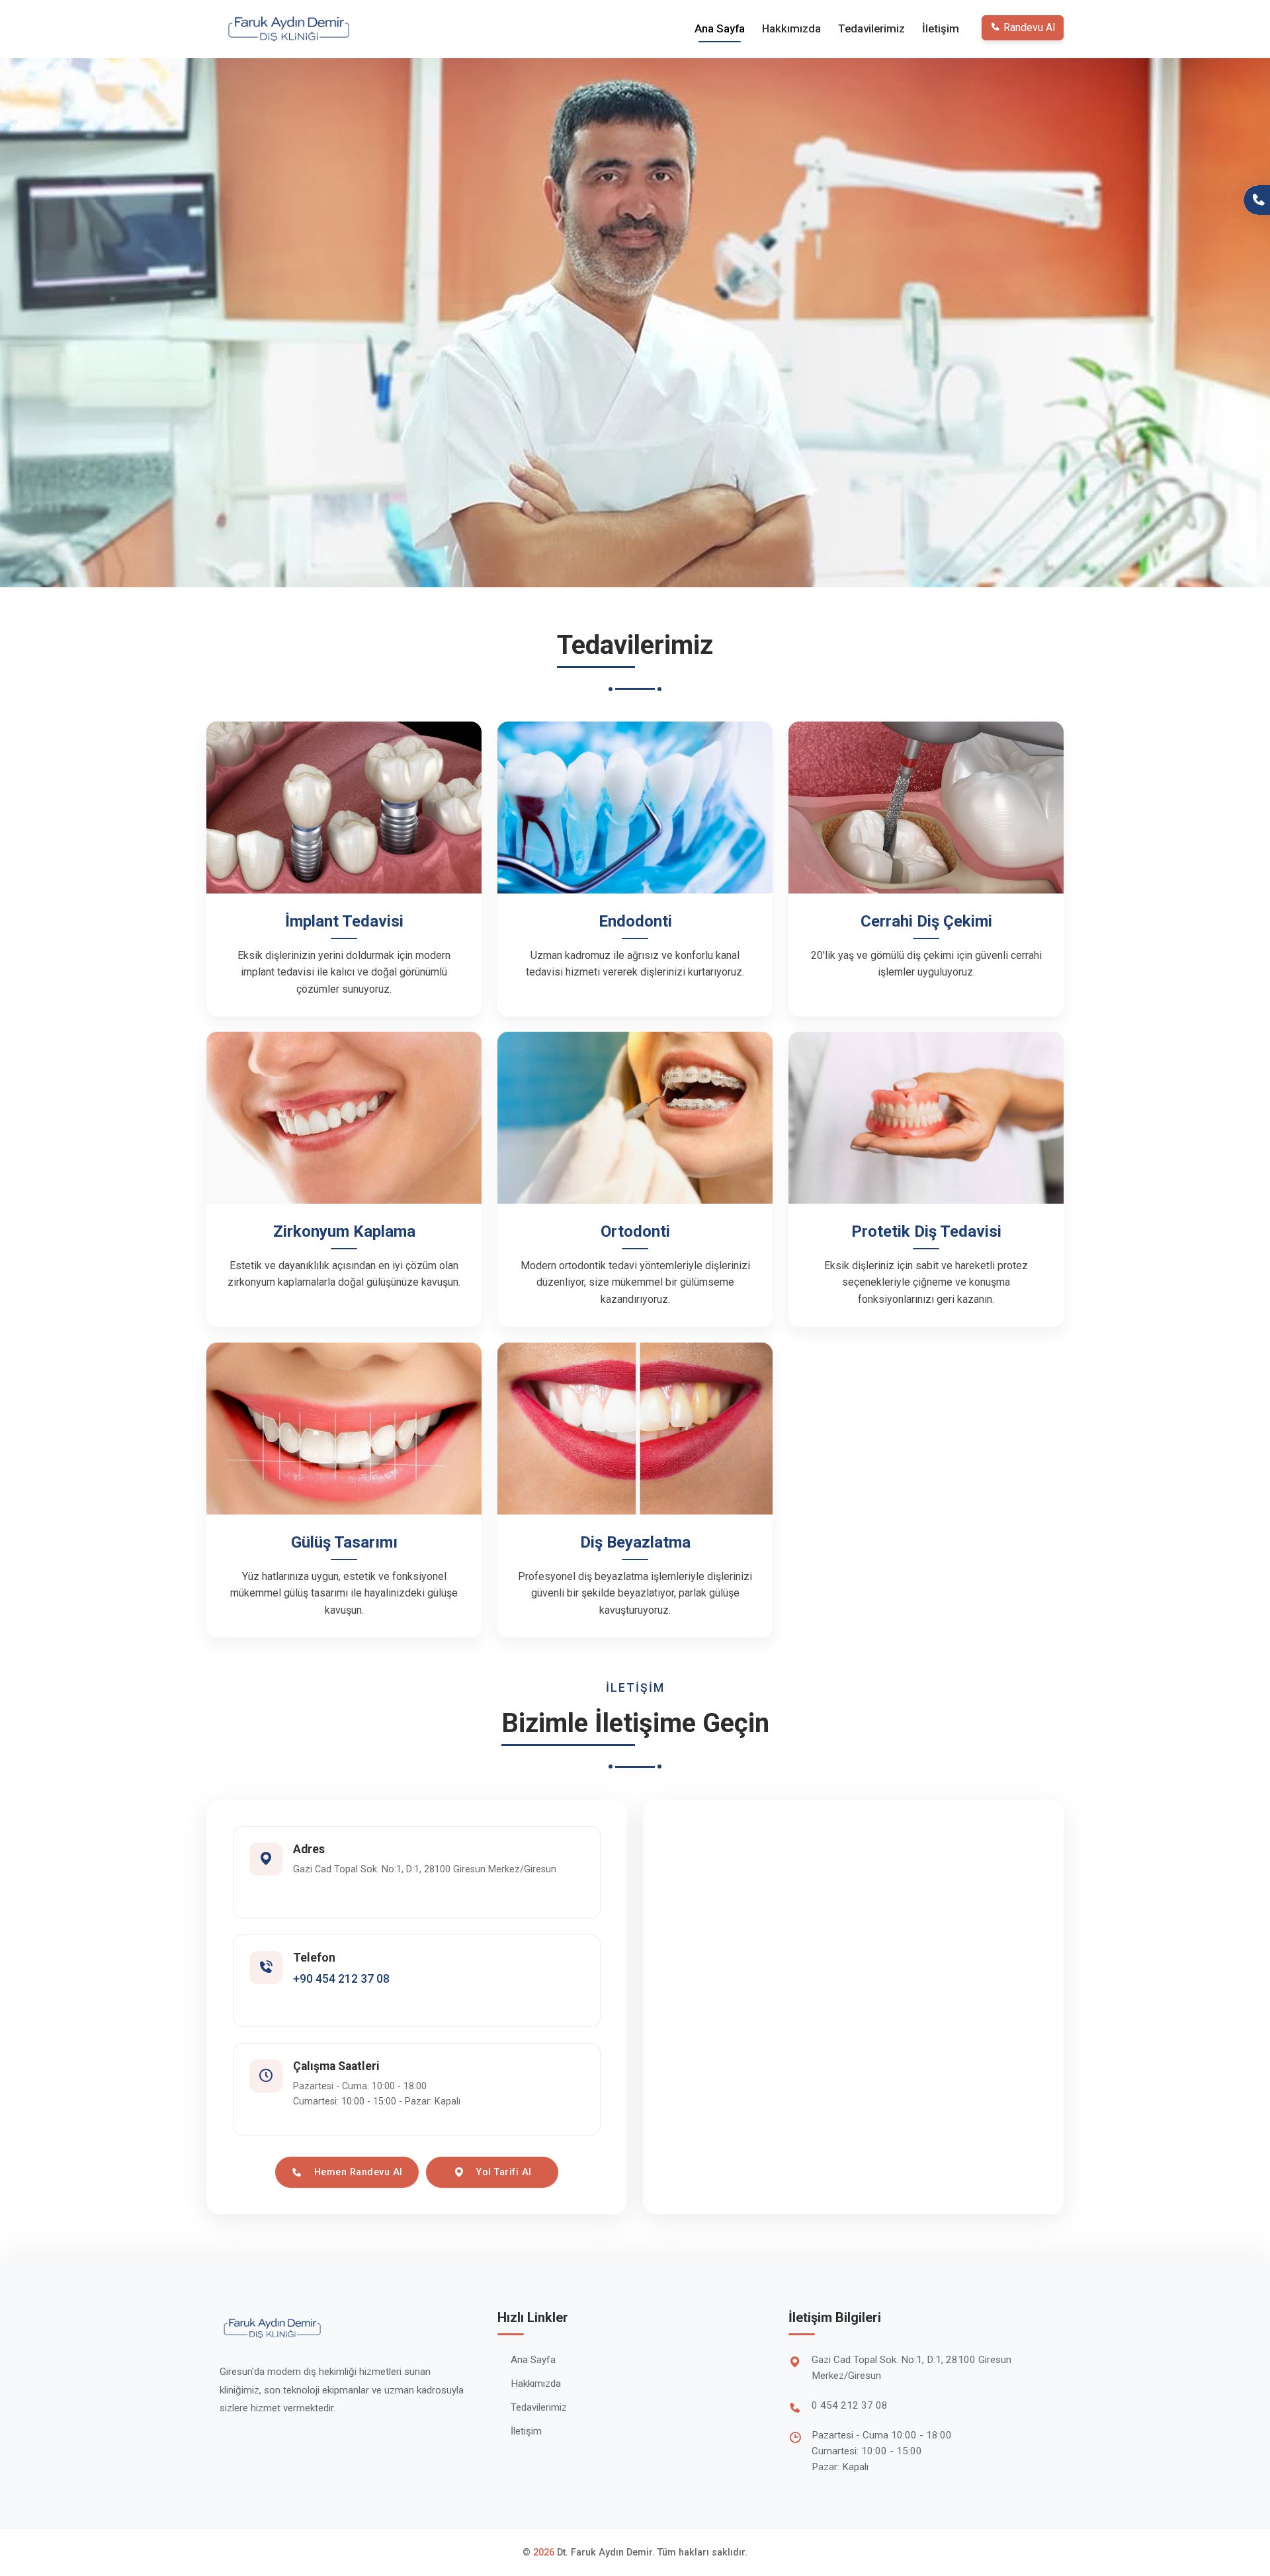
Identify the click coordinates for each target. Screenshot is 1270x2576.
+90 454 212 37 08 (341, 1979)
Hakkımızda (791, 28)
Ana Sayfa (720, 28)
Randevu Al (1029, 27)
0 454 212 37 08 (850, 2405)
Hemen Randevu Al (358, 2172)
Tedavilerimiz (871, 28)
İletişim (941, 28)
